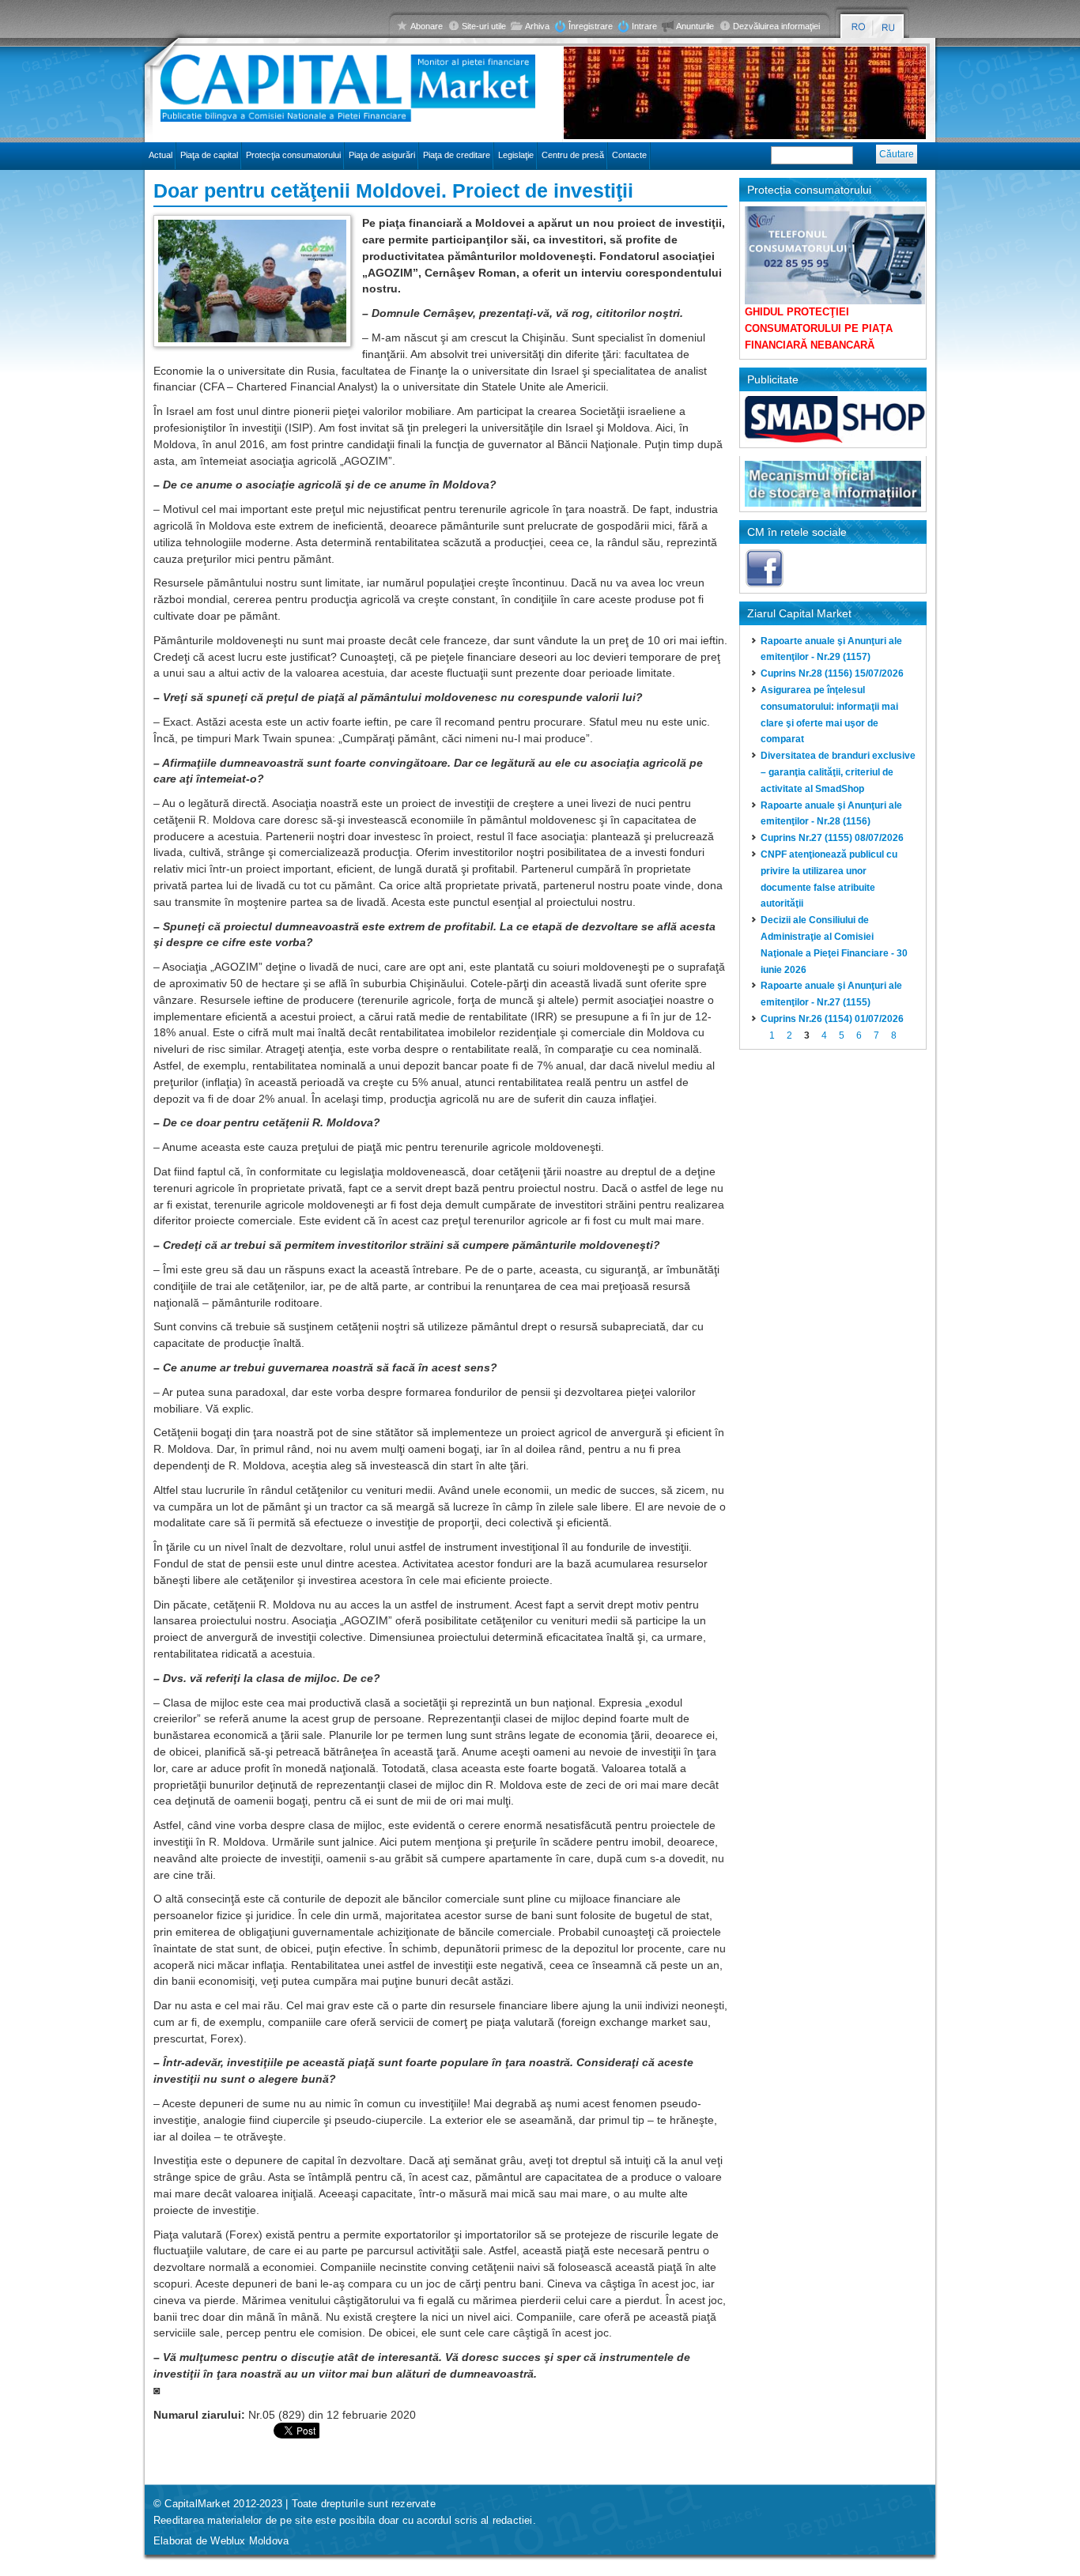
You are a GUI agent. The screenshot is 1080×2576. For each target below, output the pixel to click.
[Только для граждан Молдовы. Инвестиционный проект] (889, 27)
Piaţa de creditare (457, 155)
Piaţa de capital (209, 155)
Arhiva (537, 26)
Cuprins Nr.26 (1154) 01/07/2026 (832, 1019)
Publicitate (773, 379)
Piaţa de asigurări (382, 155)
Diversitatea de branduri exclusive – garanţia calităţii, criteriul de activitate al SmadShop (838, 772)
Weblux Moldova (249, 2541)
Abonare (427, 26)
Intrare (644, 26)
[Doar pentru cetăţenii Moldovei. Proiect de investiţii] (858, 27)
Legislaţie (516, 155)
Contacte (629, 155)
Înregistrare (591, 26)
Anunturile (695, 26)
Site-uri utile (484, 26)
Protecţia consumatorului (293, 155)
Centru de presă (573, 155)
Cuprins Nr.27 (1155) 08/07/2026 (832, 838)
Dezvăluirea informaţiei (776, 26)
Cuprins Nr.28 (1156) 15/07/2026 (832, 673)
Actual (160, 155)
